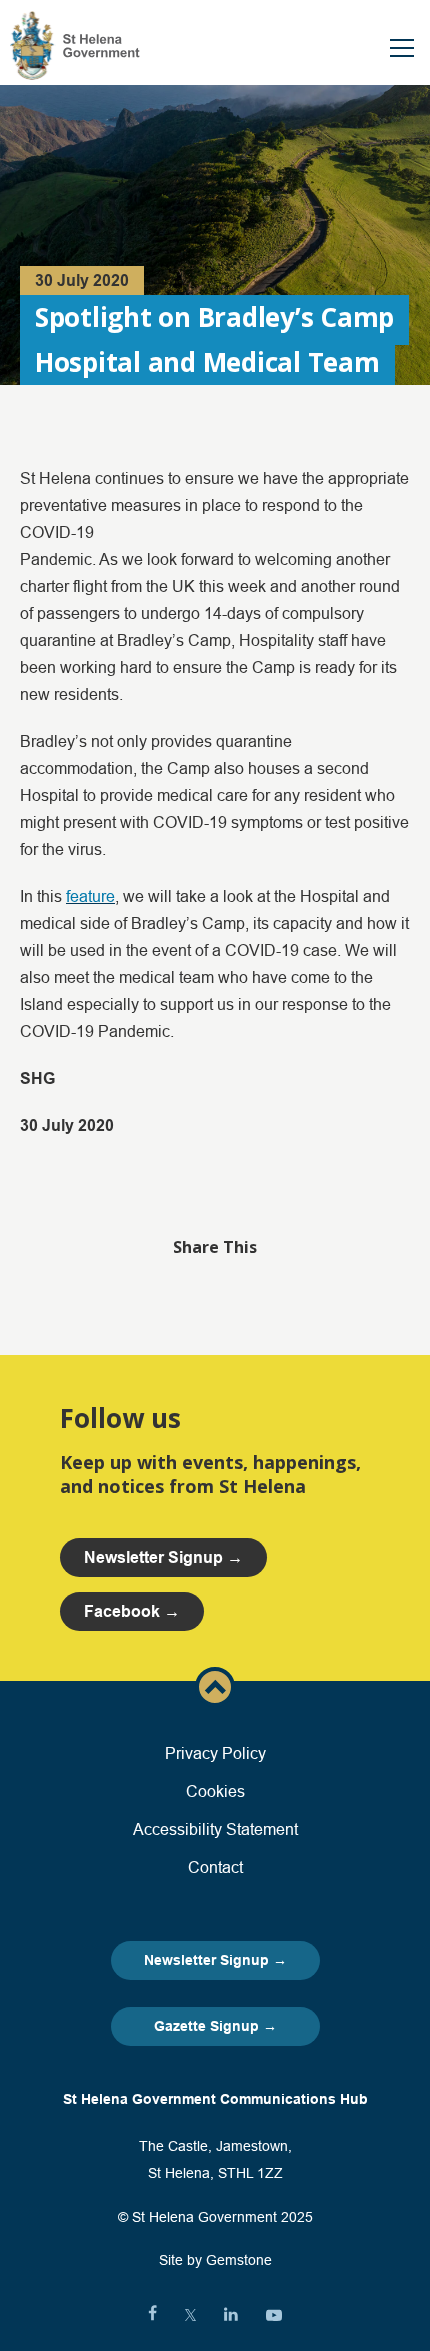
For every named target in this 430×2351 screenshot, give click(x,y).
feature (90, 896)
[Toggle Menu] (402, 48)
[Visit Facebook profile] (152, 2315)
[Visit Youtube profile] (274, 2315)
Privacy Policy (215, 1753)
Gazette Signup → (215, 2026)
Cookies (215, 1791)
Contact (215, 1867)
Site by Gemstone (215, 2260)
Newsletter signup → (163, 1557)
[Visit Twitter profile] (190, 2315)
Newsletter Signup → (215, 1960)
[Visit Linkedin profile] (231, 2315)
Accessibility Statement (215, 1829)
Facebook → (132, 1611)
